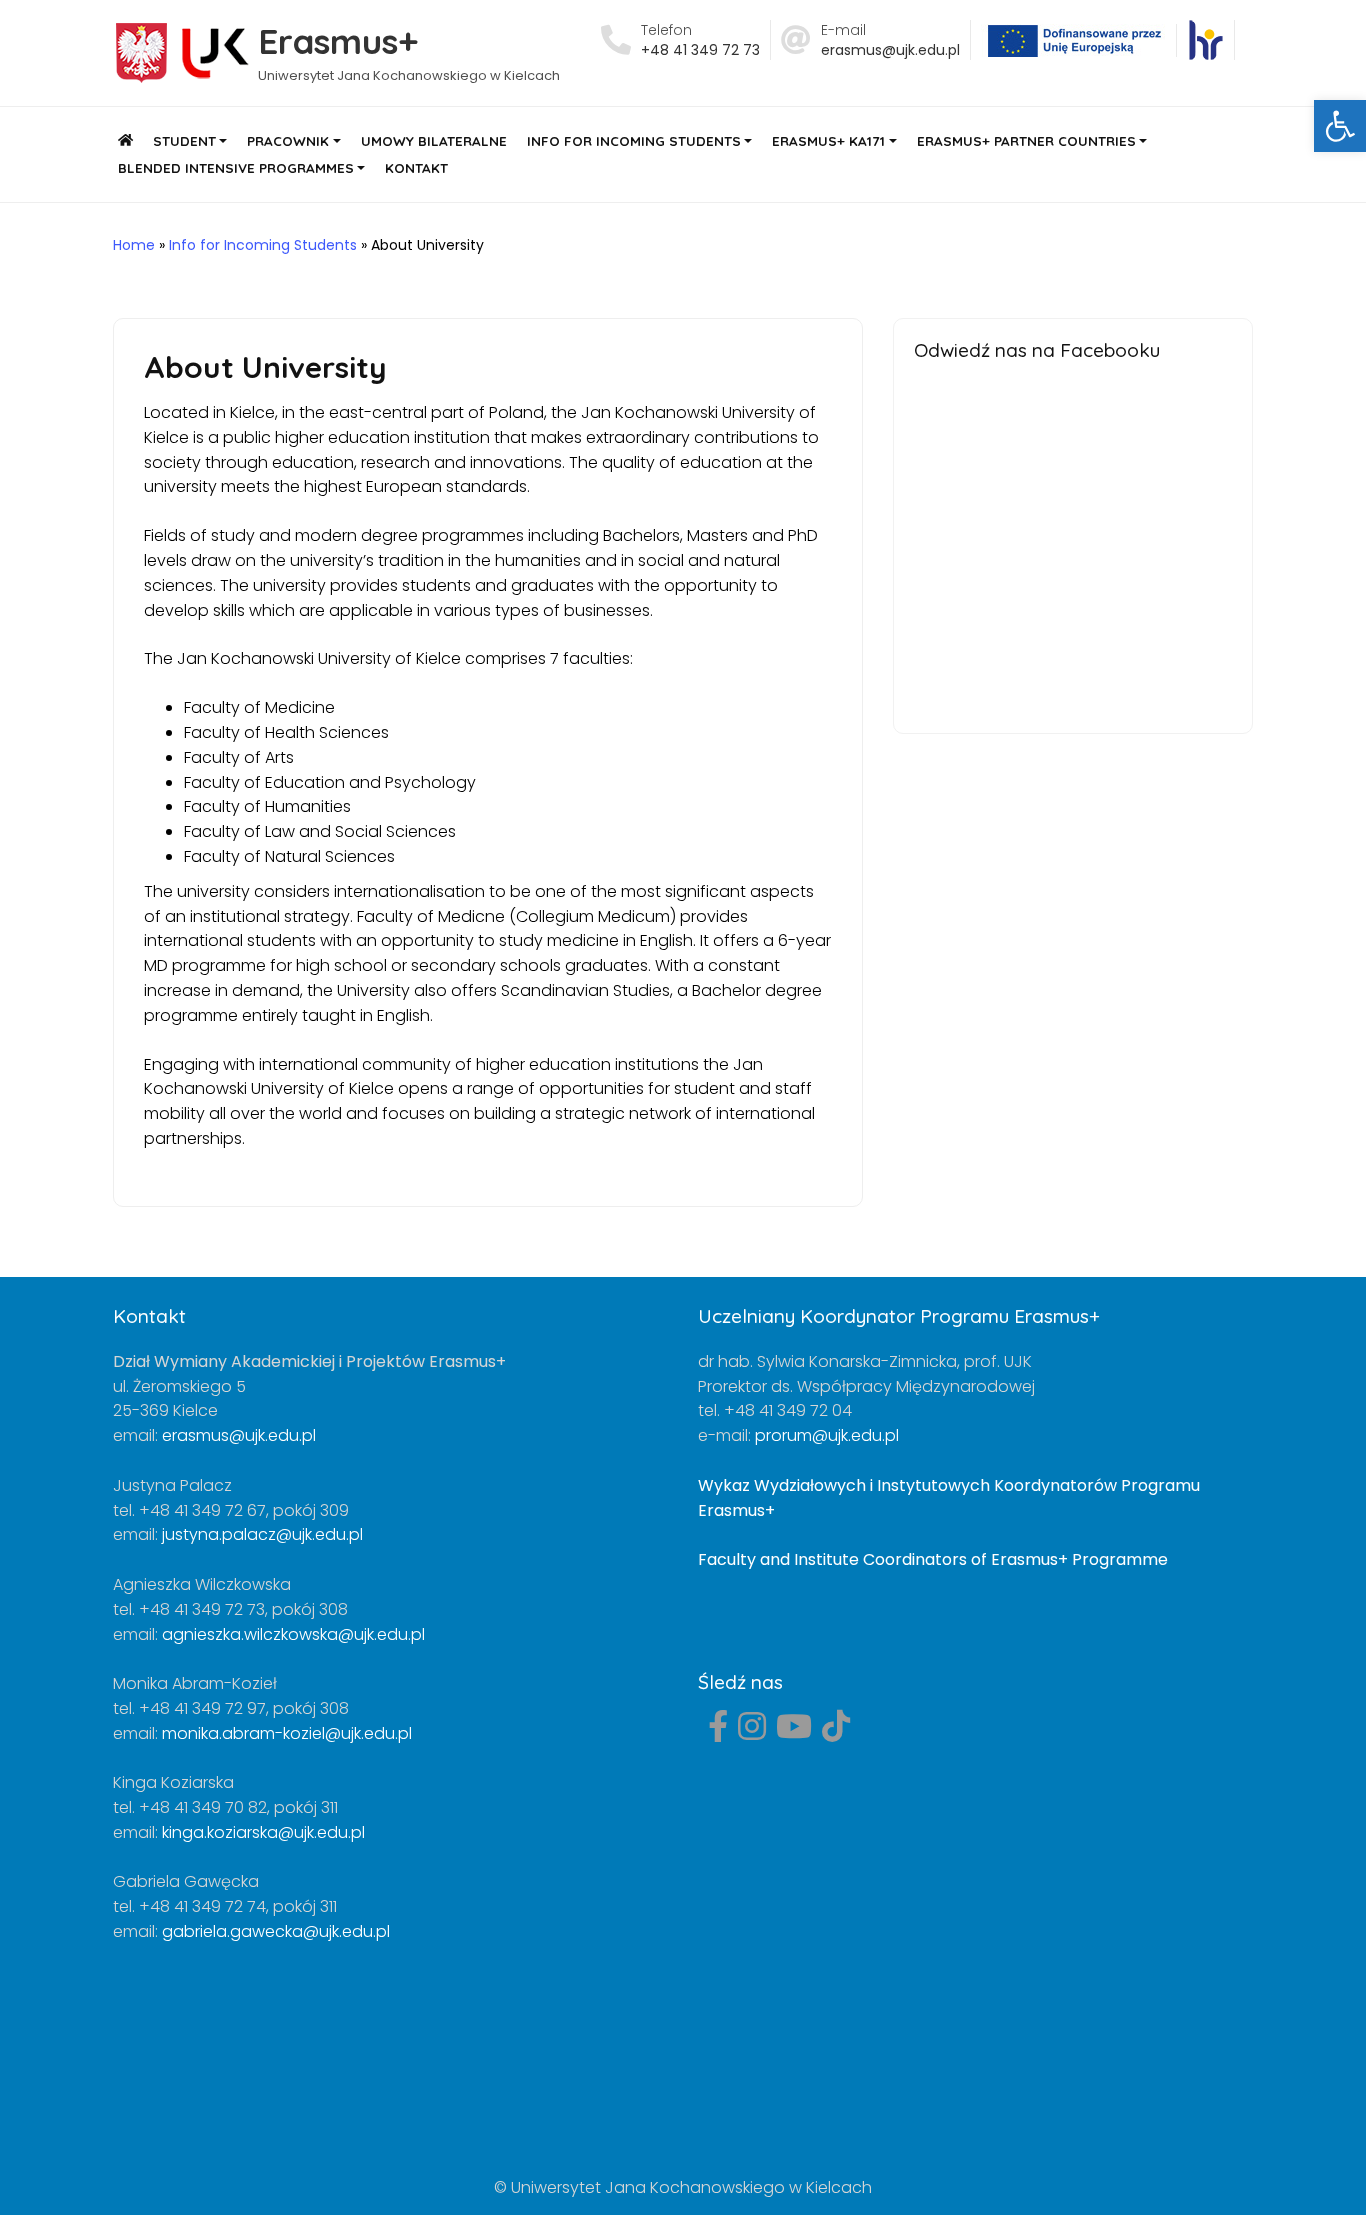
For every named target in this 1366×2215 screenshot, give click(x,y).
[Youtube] (794, 1732)
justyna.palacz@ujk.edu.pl (262, 1534)
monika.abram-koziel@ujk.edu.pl (287, 1733)
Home (134, 245)
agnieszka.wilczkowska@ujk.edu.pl (293, 1634)
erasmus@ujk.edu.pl (890, 50)
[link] (1205, 40)
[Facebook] (718, 1732)
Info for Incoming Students (263, 245)
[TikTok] (836, 1732)
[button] (1340, 126)
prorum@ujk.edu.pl (827, 1435)
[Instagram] (752, 1732)
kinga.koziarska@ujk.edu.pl (263, 1832)
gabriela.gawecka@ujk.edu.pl (276, 1931)
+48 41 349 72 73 (700, 50)
